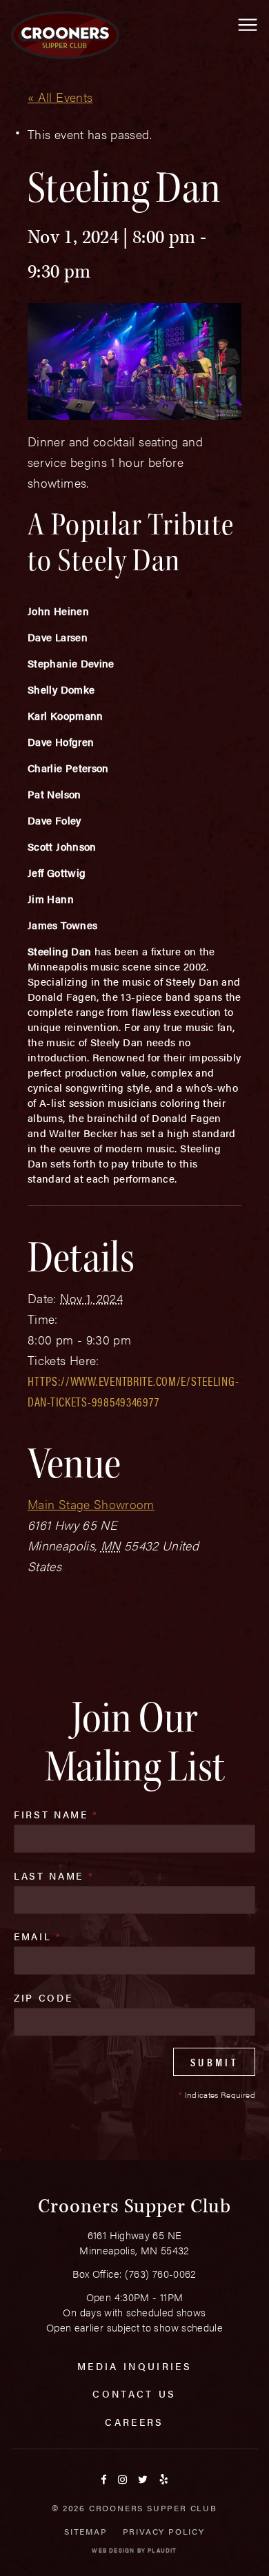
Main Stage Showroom (91, 1504)
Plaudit (162, 2550)
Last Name (54, 1876)
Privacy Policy (164, 2531)
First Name (56, 1814)
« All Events (60, 97)
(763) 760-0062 (161, 2273)
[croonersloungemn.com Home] (65, 35)
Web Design (113, 2550)
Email (38, 1936)
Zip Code (43, 1997)
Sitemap (86, 2531)
